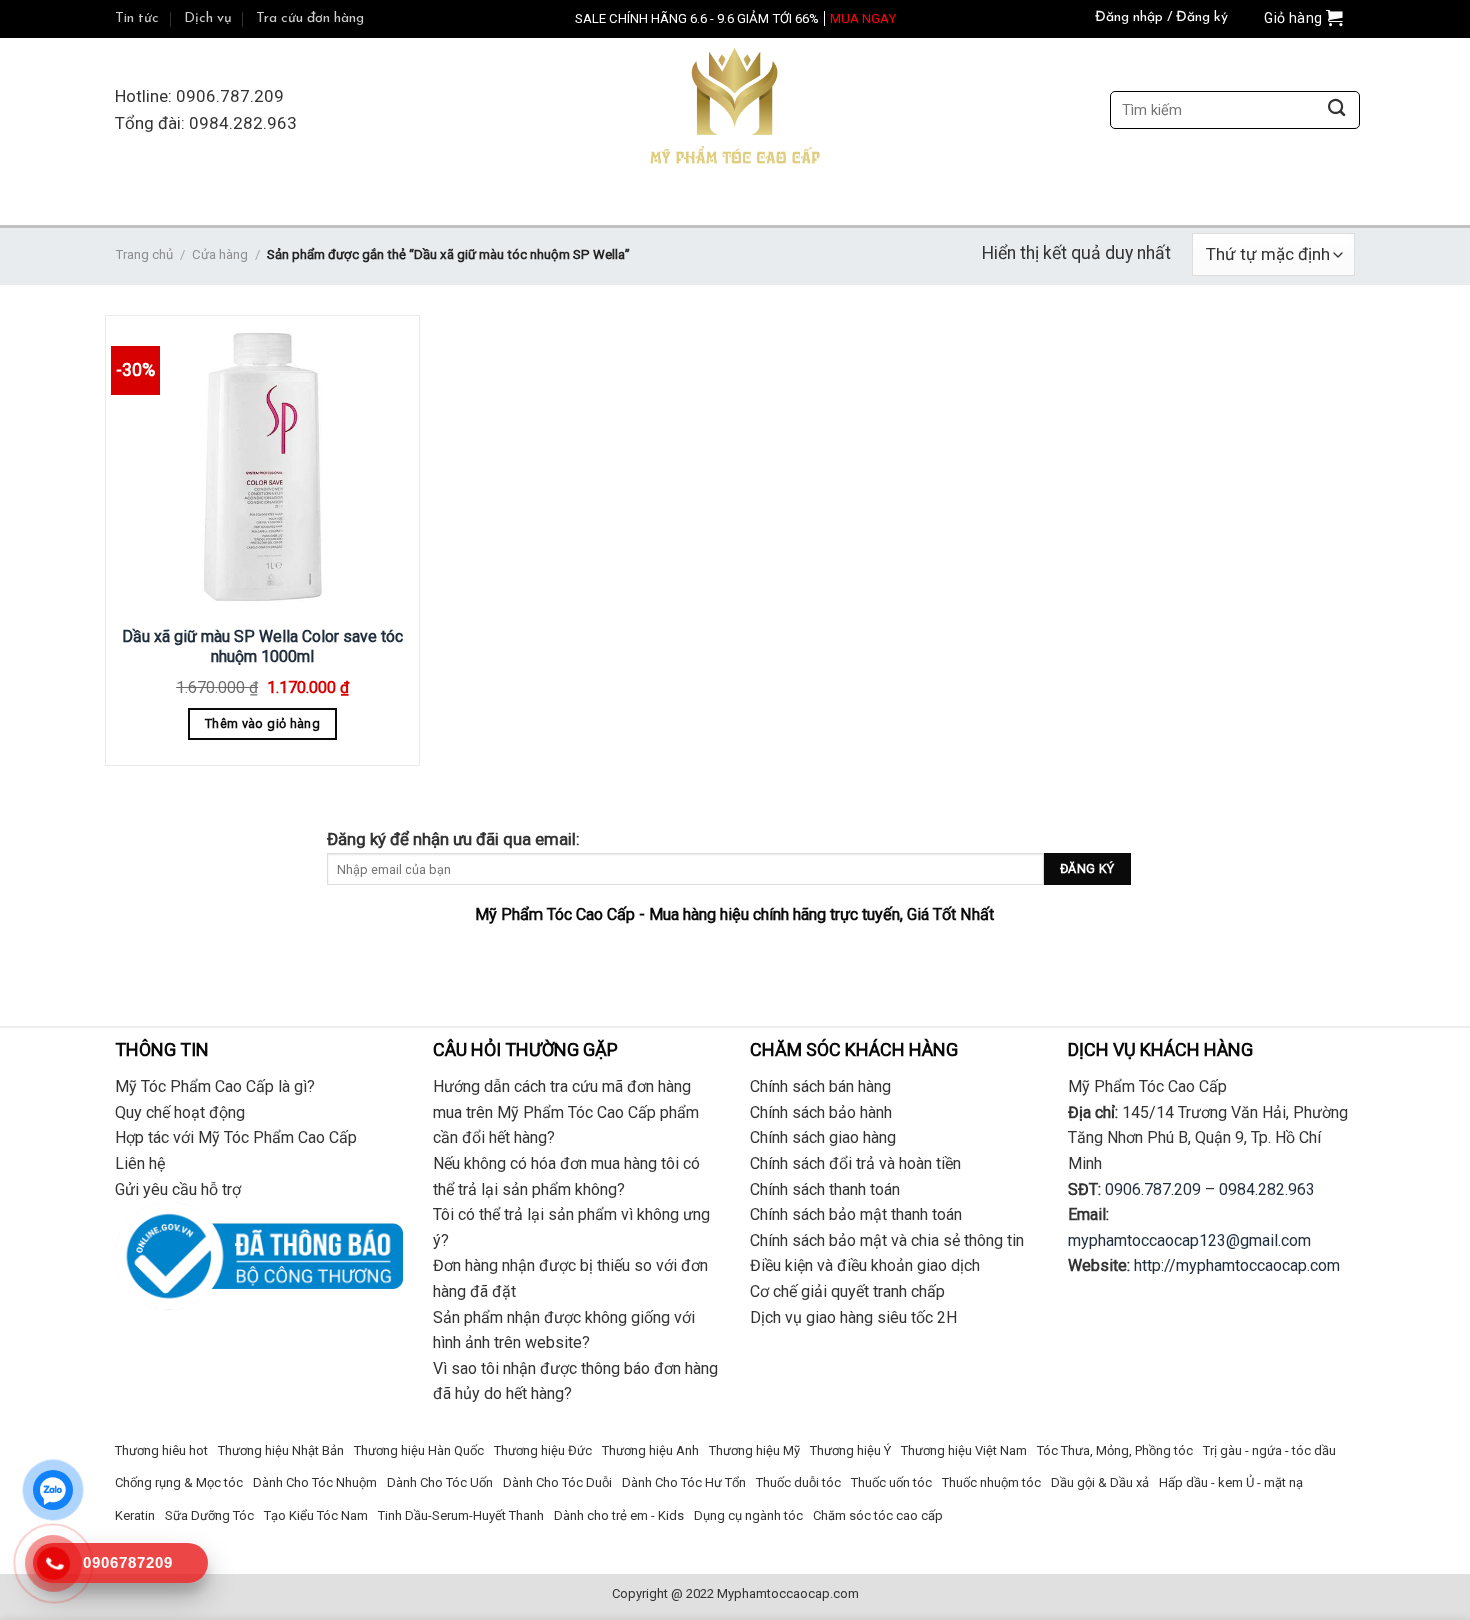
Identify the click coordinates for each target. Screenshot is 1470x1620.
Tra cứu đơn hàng (310, 18)
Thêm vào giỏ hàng (262, 723)
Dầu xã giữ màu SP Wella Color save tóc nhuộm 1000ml (262, 647)
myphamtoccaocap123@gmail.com (1189, 1240)
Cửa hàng (220, 254)
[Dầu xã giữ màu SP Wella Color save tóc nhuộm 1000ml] (262, 467)
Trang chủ (144, 254)
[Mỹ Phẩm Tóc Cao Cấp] (735, 110)
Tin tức (137, 18)
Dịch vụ (208, 18)
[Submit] (1336, 110)
